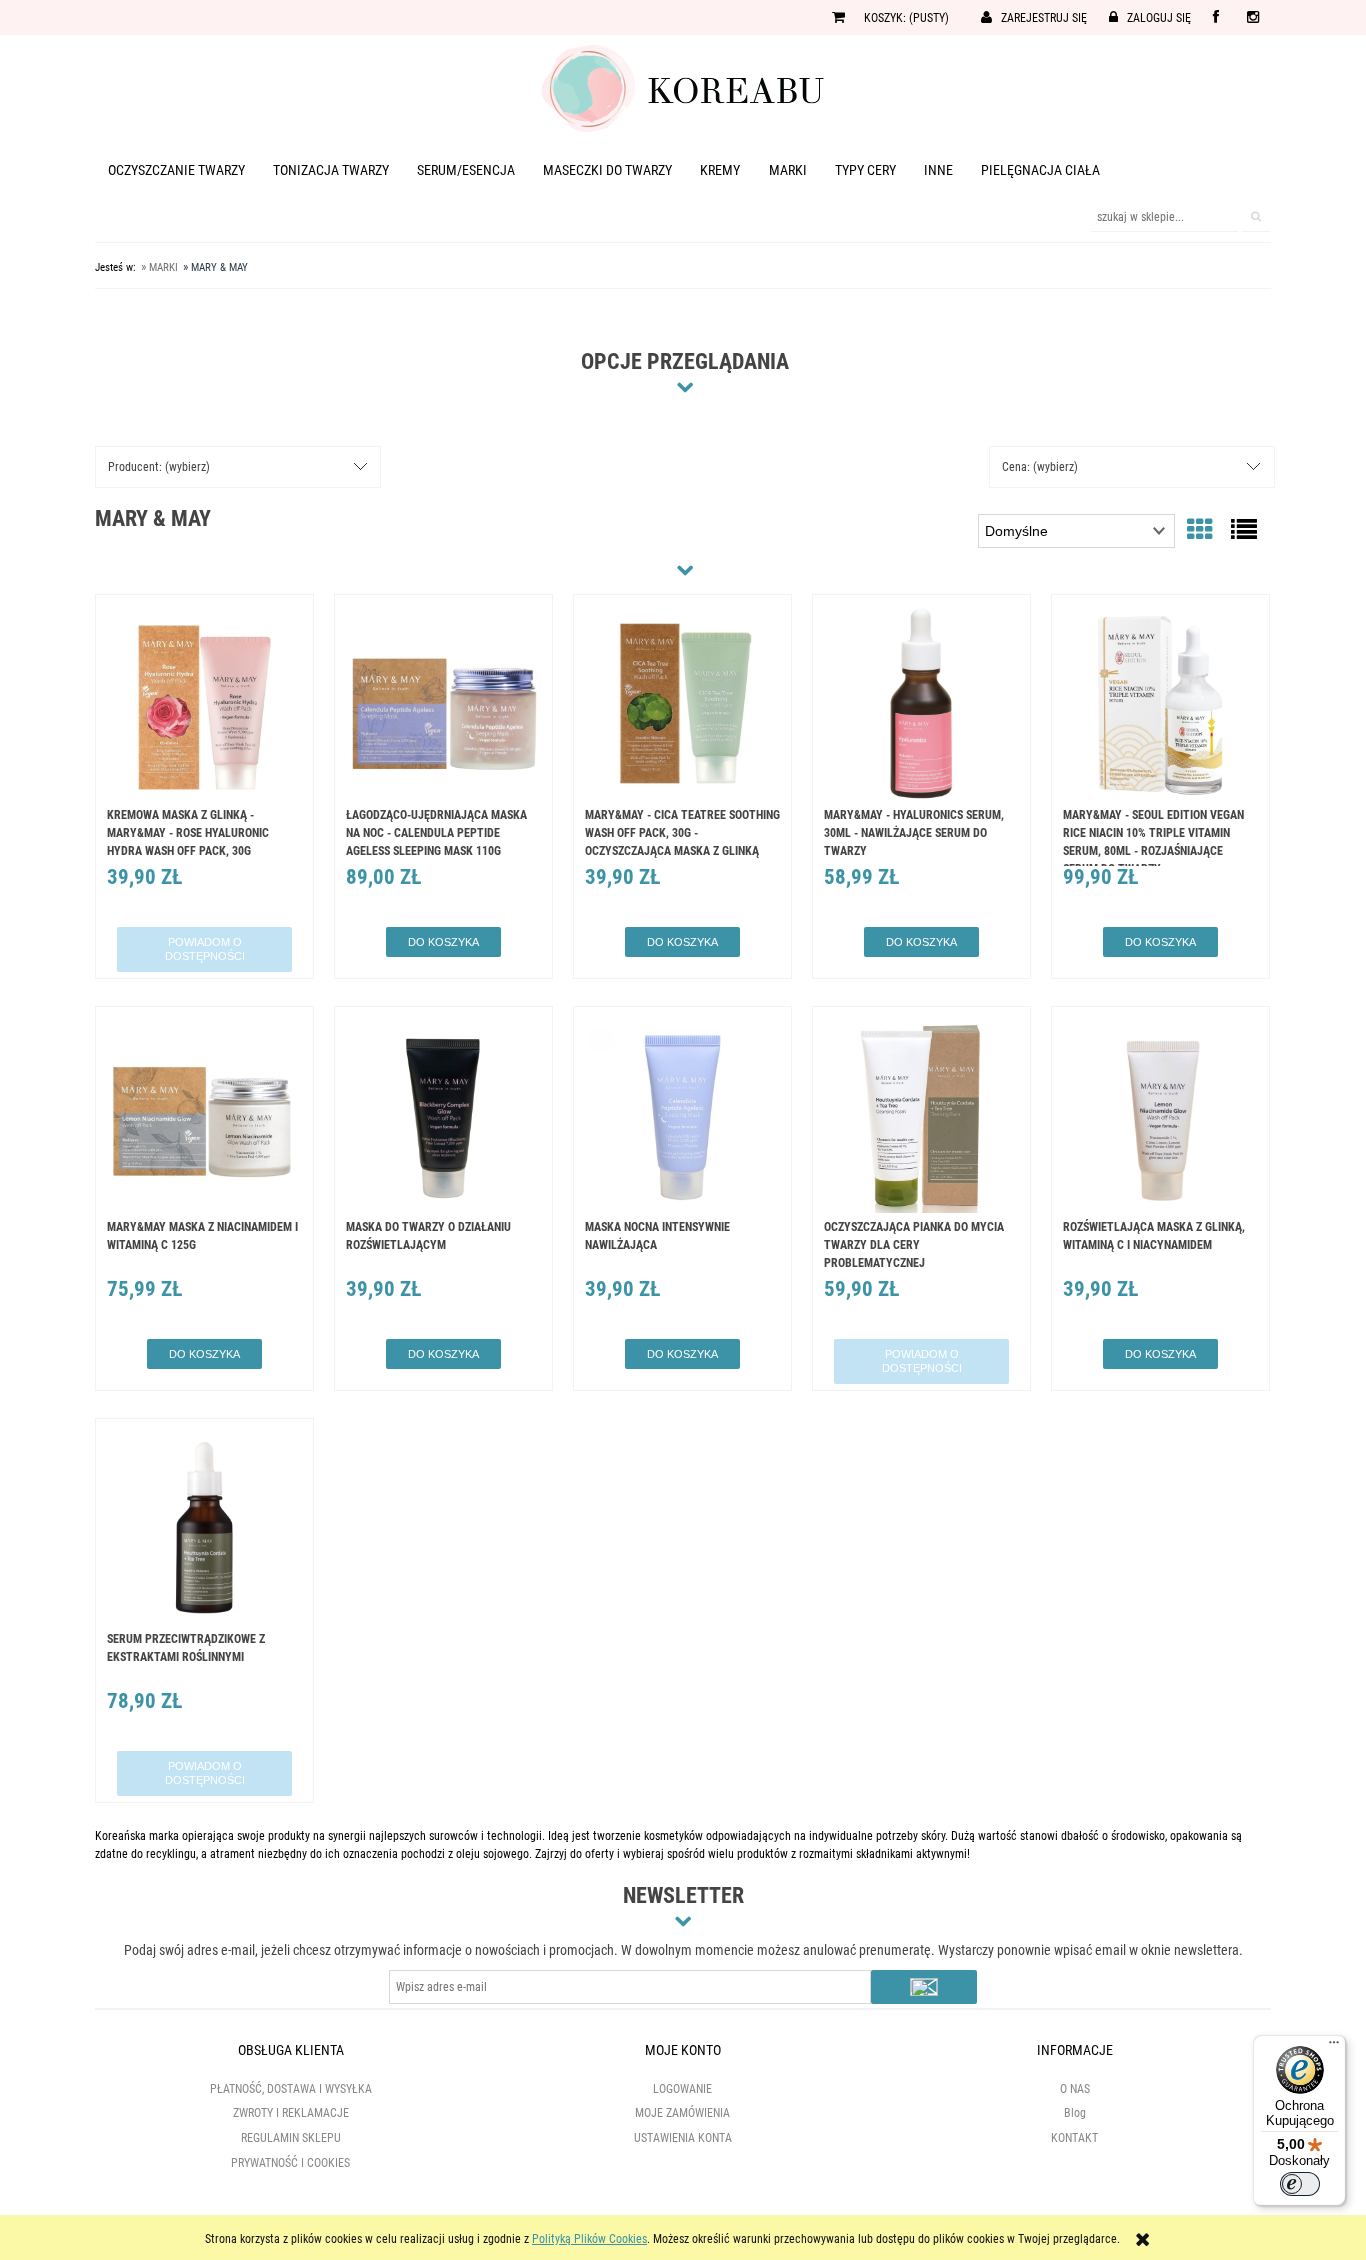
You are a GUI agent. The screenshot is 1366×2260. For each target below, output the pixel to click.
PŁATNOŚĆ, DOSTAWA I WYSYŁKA (291, 2089)
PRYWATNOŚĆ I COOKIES (290, 2163)
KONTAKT (1074, 2138)
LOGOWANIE (682, 2089)
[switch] (1300, 2184)
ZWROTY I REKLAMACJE (291, 2113)
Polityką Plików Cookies (589, 2239)
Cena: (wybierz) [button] (1040, 467)
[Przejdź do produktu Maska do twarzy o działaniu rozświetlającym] (443, 1118)
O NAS (1075, 2089)
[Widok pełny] (1244, 530)
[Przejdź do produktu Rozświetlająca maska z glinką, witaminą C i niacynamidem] (1160, 1118)
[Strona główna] (683, 87)
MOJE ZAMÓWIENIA (682, 2113)
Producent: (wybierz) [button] (159, 467)
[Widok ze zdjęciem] (1200, 530)
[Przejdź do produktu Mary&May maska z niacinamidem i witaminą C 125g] (204, 1118)
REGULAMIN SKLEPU (291, 2138)
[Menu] (1334, 2047)
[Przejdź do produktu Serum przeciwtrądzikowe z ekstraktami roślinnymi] (204, 1530)
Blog (1075, 2113)
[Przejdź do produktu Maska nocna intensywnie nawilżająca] (682, 1118)
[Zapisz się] (924, 1987)
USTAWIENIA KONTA (683, 2138)
